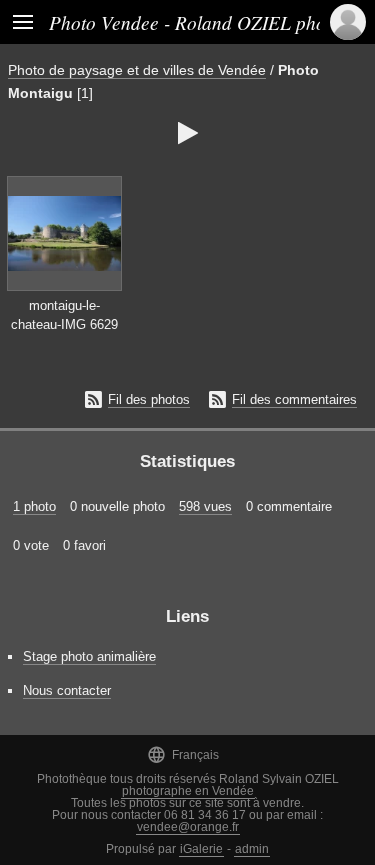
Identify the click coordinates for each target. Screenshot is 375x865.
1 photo (34, 506)
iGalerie (201, 849)
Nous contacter (67, 690)
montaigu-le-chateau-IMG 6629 (64, 315)
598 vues (205, 506)
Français (183, 754)
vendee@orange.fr (188, 827)
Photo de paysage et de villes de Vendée (137, 70)
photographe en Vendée (188, 791)
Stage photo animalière (89, 656)
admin (252, 849)
